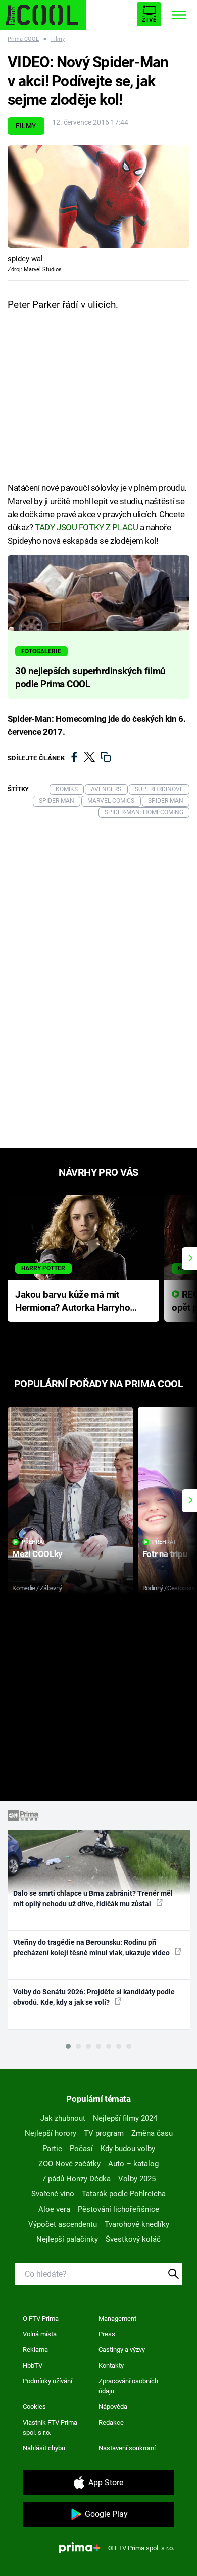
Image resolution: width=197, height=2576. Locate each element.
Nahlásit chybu (44, 2448)
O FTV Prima (41, 2318)
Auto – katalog (133, 2164)
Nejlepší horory (51, 2133)
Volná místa (40, 2334)
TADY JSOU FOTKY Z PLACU (86, 527)
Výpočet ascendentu (63, 2224)
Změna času (152, 2133)
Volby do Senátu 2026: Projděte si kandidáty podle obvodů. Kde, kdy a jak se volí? (94, 1997)
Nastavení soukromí (127, 2448)
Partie (52, 2149)
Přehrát (34, 1542)
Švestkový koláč (133, 2239)
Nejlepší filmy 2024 (125, 2118)
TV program (104, 2133)
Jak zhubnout (63, 2118)
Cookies (34, 2407)
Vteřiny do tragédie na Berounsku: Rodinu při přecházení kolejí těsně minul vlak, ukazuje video (92, 1947)
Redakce (111, 2422)
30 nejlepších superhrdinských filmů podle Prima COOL (90, 678)
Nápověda (113, 2407)
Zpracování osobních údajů (128, 2386)
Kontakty (111, 2365)
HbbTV (33, 2365)
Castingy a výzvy (122, 2350)
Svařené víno (53, 2194)
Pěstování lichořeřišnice (118, 2209)
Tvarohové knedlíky (137, 2224)
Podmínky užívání (47, 2381)
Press (107, 2334)
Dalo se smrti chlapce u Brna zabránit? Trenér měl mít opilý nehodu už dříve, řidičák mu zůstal (93, 1898)
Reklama (35, 2350)
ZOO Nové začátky (69, 2164)
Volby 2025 (137, 2179)
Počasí (81, 2149)
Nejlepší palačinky (67, 2239)
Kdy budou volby (128, 2149)
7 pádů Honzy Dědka (76, 2179)
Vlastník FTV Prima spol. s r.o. (50, 2427)
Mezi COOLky (37, 1554)
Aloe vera (54, 2209)
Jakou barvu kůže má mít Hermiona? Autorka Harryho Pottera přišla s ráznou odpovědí (72, 1302)
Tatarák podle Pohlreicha (124, 2194)
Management (117, 2318)
